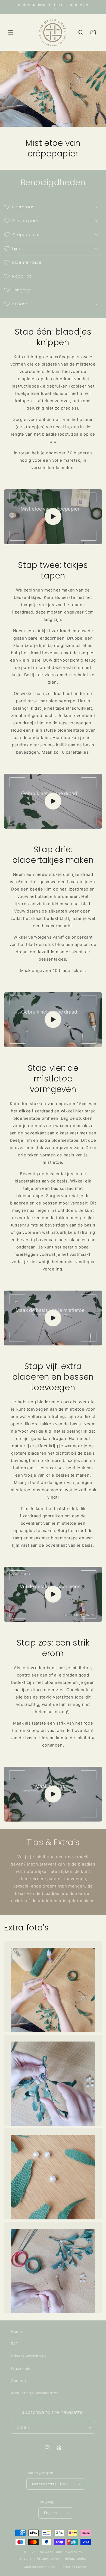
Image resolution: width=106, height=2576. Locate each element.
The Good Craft (50, 2552)
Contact (18, 2381)
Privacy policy (48, 2559)
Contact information (40, 2567)
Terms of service (74, 2567)
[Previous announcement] (10, 7)
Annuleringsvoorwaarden (35, 2393)
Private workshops (29, 2356)
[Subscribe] (89, 2427)
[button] (11, 33)
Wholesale (21, 2368)
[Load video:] (53, 517)
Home (16, 2331)
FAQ (15, 2344)
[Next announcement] (96, 7)
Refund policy (76, 2559)
